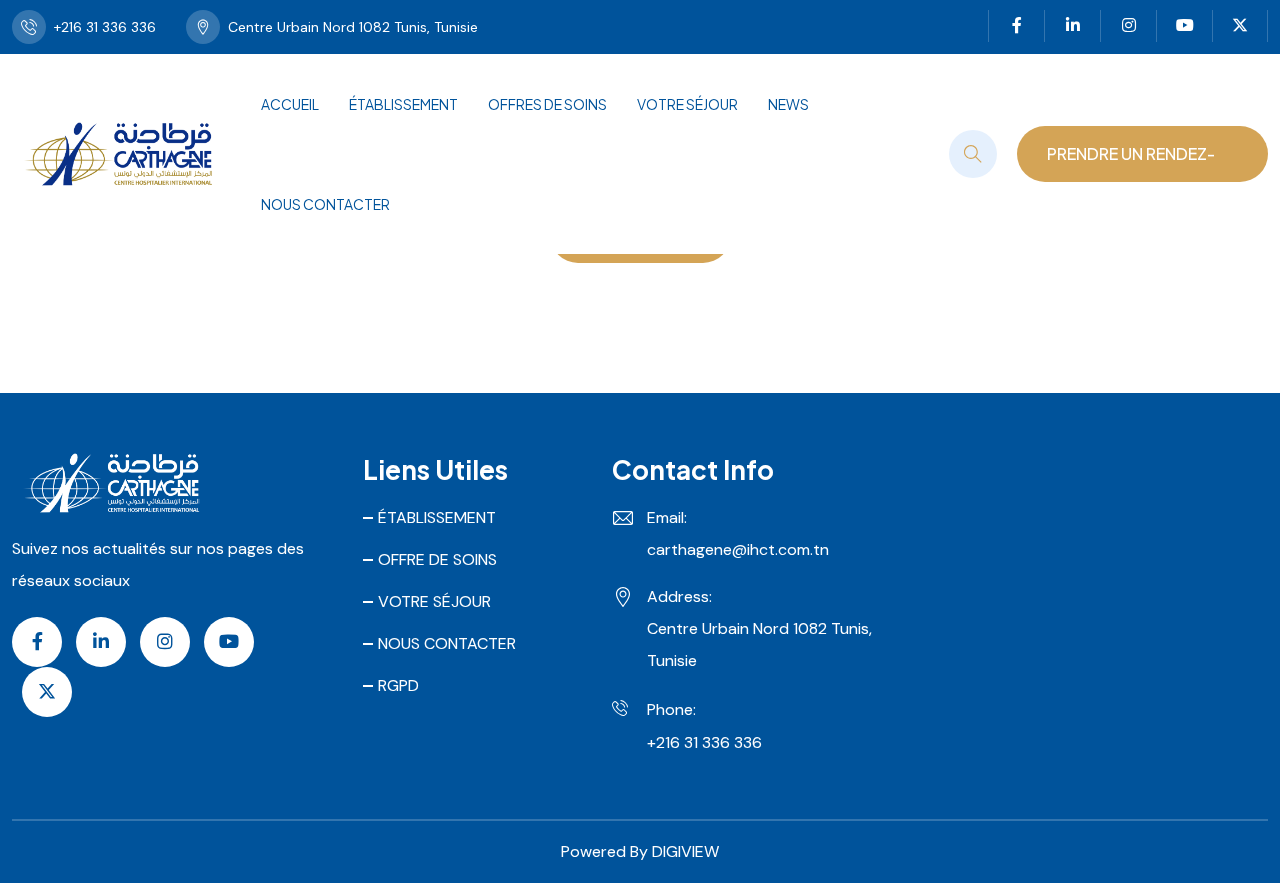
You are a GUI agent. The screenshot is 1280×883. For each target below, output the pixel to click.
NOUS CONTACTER (447, 643)
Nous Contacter (325, 204)
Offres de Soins (547, 104)
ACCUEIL (290, 104)
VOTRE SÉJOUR (687, 104)
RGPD (398, 685)
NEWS (788, 104)
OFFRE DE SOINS (437, 559)
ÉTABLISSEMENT (403, 104)
